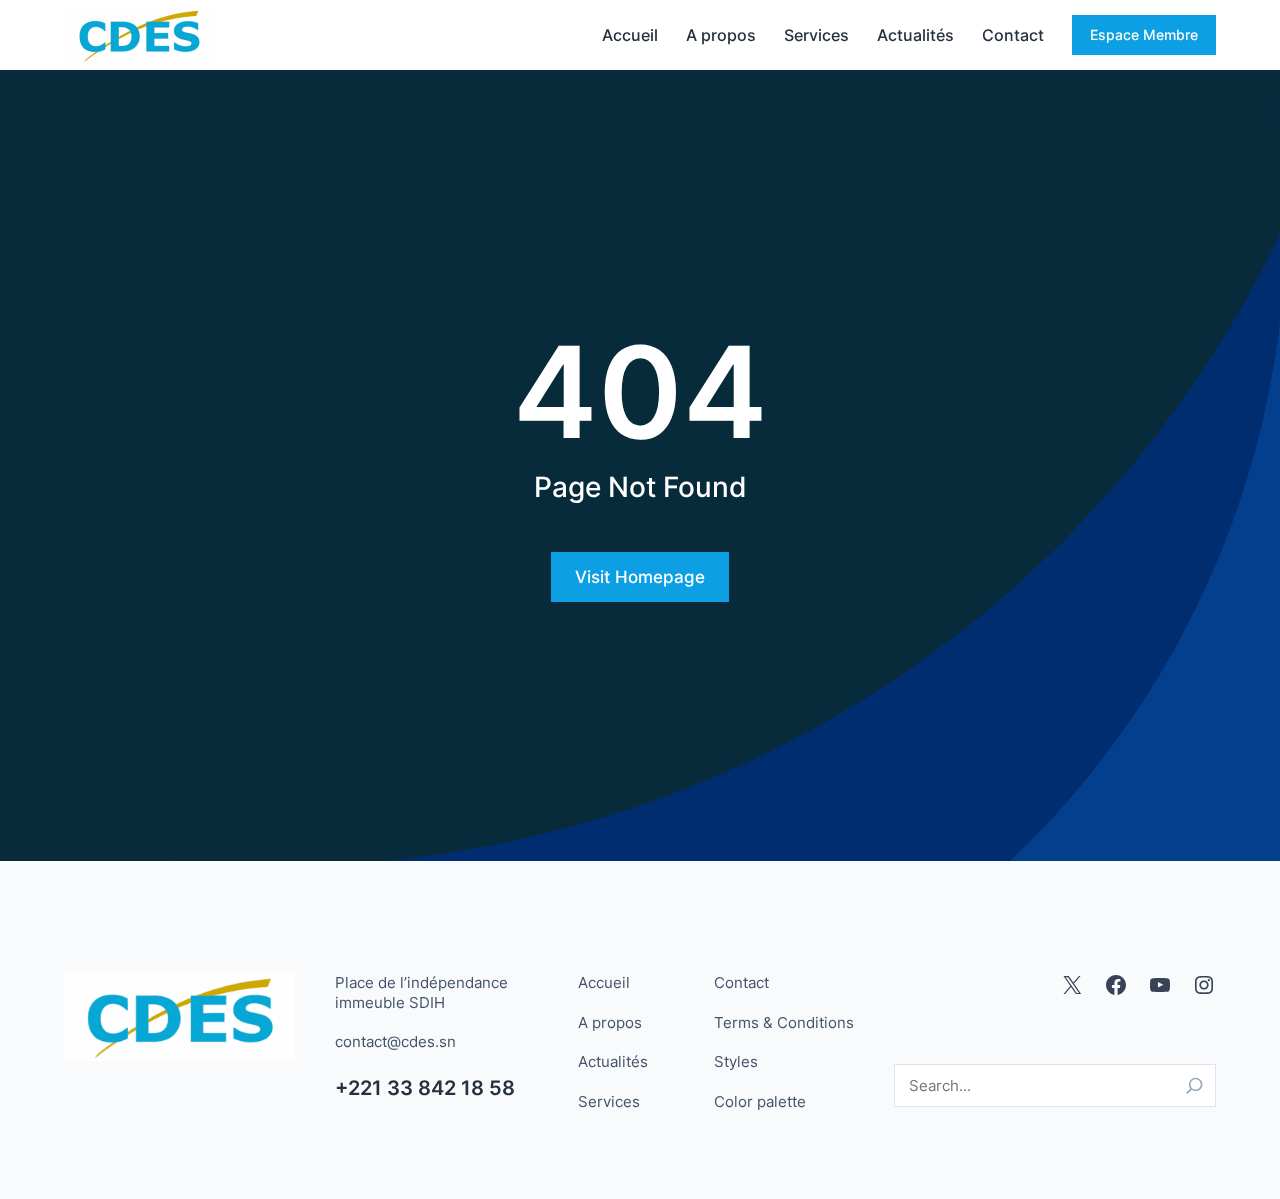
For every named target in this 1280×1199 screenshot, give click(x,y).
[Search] (1194, 1085)
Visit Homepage (640, 577)
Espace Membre (1144, 34)
